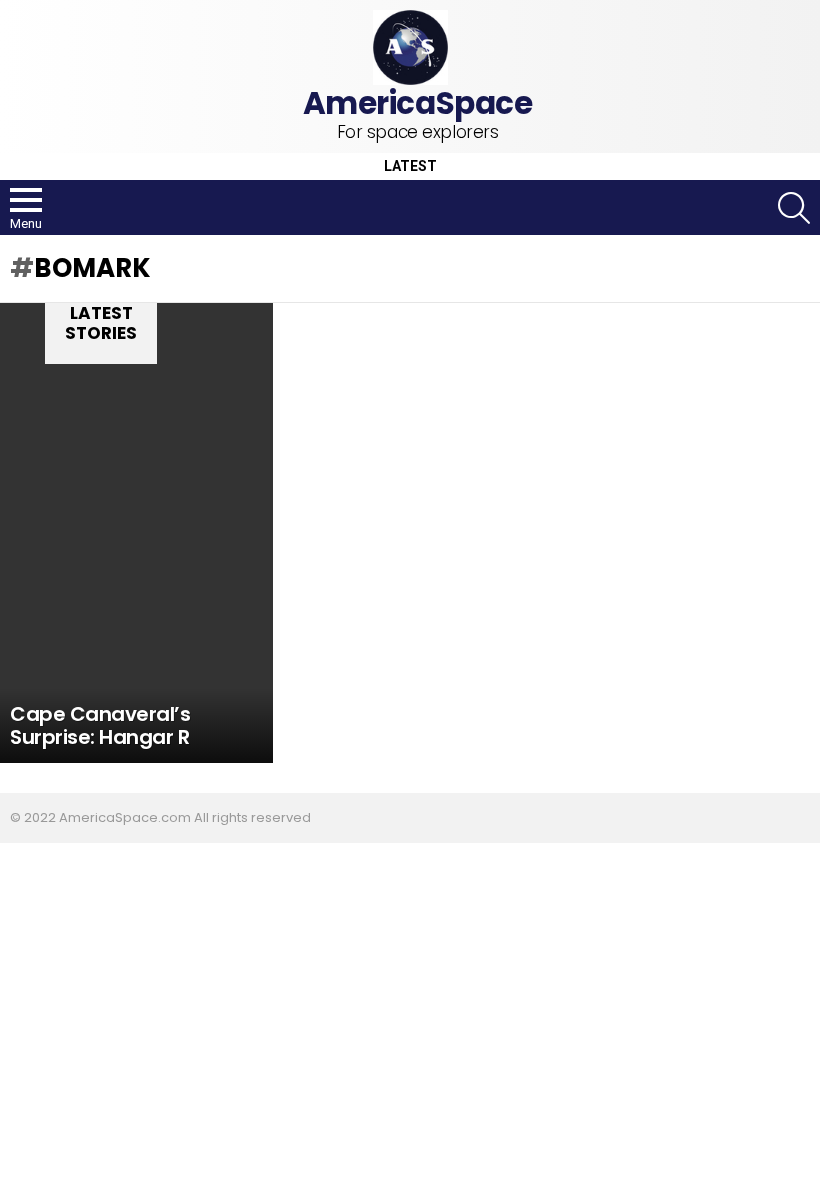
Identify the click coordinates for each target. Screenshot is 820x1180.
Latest (410, 166)
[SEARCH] (794, 208)
